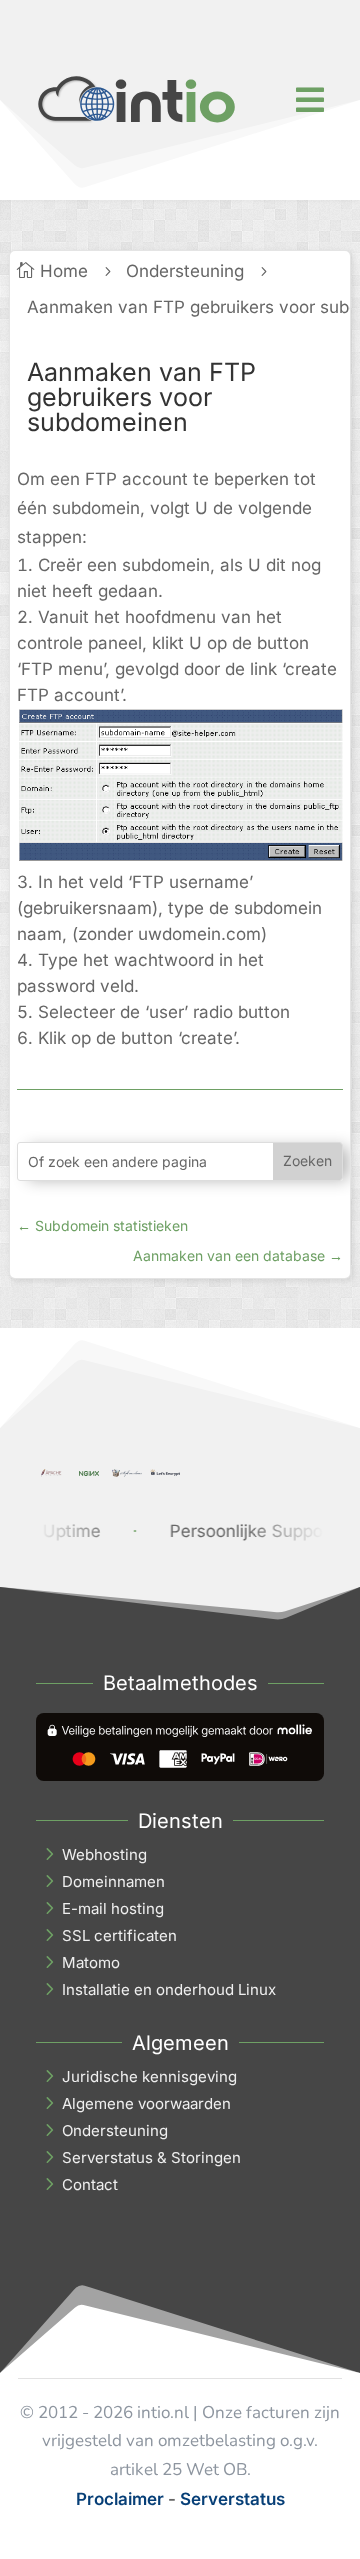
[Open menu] (310, 100)
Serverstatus (232, 2499)
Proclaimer (120, 2499)
